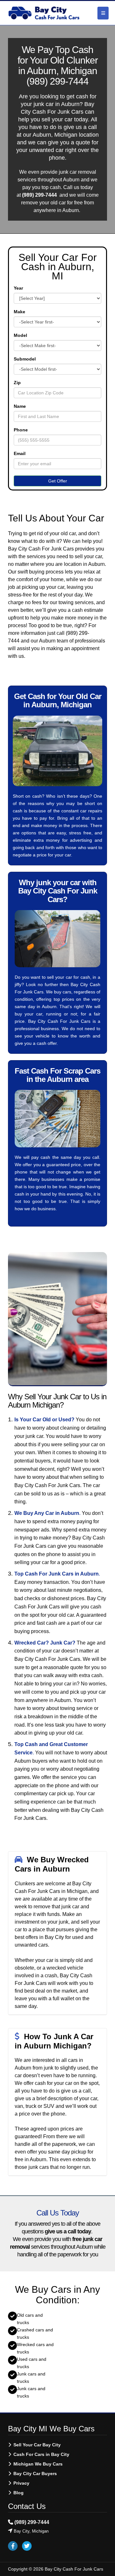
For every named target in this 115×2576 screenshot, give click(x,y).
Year (18, 288)
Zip (17, 383)
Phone (21, 430)
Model (20, 335)
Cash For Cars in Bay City (41, 2454)
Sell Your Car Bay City (37, 2445)
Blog (19, 2493)
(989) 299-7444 (57, 81)
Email (20, 453)
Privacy (21, 2483)
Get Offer (58, 481)
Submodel (25, 359)
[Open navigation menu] (103, 13)
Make (19, 312)
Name (20, 406)
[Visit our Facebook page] (13, 2546)
